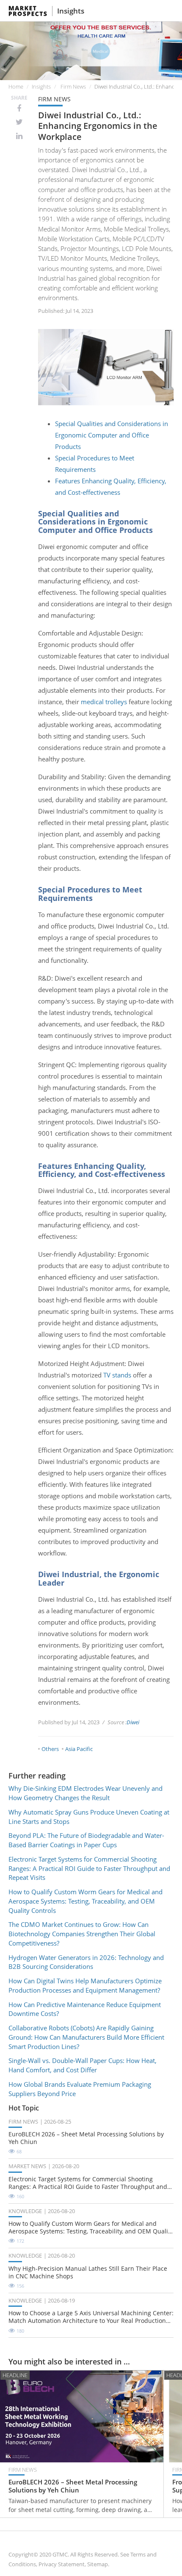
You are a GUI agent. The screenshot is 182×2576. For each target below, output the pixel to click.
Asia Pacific (79, 1749)
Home (16, 86)
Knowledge (25, 2211)
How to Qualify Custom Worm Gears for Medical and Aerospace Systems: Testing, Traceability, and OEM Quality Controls (85, 1901)
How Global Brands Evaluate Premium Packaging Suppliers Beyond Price (80, 2089)
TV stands (116, 1375)
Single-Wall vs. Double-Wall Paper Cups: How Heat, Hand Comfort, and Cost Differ (83, 2065)
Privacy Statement (62, 2564)
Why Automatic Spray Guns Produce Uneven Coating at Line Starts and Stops (89, 1817)
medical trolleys (104, 702)
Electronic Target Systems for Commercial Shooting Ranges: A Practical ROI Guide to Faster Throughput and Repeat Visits (89, 1868)
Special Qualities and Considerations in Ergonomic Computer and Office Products (112, 435)
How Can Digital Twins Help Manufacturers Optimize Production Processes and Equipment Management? (85, 1985)
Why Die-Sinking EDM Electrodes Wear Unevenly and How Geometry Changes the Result (85, 1793)
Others (50, 1749)
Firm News (73, 86)
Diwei (133, 1722)
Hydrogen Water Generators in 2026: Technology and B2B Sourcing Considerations (86, 1962)
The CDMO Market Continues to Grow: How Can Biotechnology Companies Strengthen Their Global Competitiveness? (82, 1934)
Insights (71, 11)
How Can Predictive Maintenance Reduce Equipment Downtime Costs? (85, 2009)
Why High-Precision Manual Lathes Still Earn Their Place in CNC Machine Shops (88, 2272)
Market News (27, 2166)
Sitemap (98, 2564)
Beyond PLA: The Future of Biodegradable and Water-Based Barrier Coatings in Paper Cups (86, 1840)
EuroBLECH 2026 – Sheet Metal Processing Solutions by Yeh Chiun (86, 2138)
